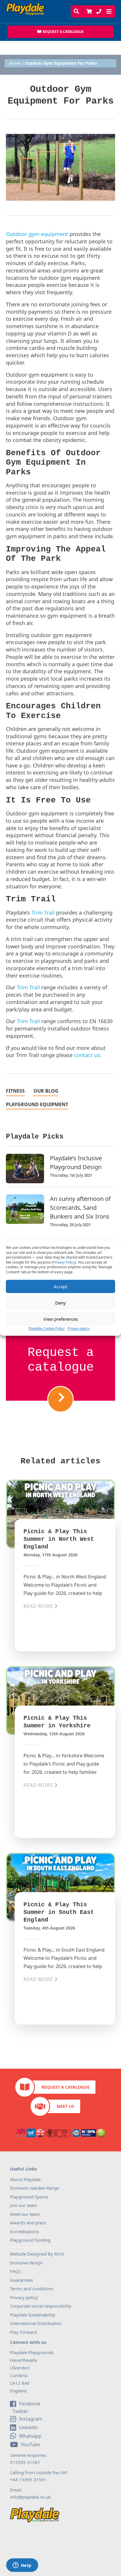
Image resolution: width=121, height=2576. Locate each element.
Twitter (20, 2412)
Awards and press (28, 2223)
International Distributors (36, 2323)
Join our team (24, 2205)
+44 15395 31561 (28, 2479)
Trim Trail (43, 913)
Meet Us (65, 2106)
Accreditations (24, 2231)
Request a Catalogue (65, 2087)
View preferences (60, 1319)
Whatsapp (30, 2436)
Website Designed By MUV (37, 2254)
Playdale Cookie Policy (47, 1328)
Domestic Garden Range (35, 2188)
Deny (60, 1303)
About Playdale (25, 2179)
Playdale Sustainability (33, 2315)
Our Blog (46, 1091)
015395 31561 (25, 2462)
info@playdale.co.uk (30, 2497)
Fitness (15, 1091)
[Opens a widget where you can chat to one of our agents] (22, 2566)
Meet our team (25, 2214)
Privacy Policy (64, 1262)
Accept (60, 1287)
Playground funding (30, 2240)
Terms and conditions (32, 2289)
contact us (87, 1055)
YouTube (30, 2444)
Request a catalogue (61, 1360)
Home (15, 63)
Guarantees (22, 2280)
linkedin (28, 2427)
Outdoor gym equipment (37, 234)
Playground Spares (29, 2197)
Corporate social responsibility (41, 2306)
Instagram (31, 2419)
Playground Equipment (37, 1105)
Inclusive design (26, 2263)
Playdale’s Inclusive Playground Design (76, 1162)
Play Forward (23, 2332)
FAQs (15, 2271)
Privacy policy (79, 1328)
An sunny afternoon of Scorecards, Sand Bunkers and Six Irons (80, 1208)
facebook (30, 2404)
